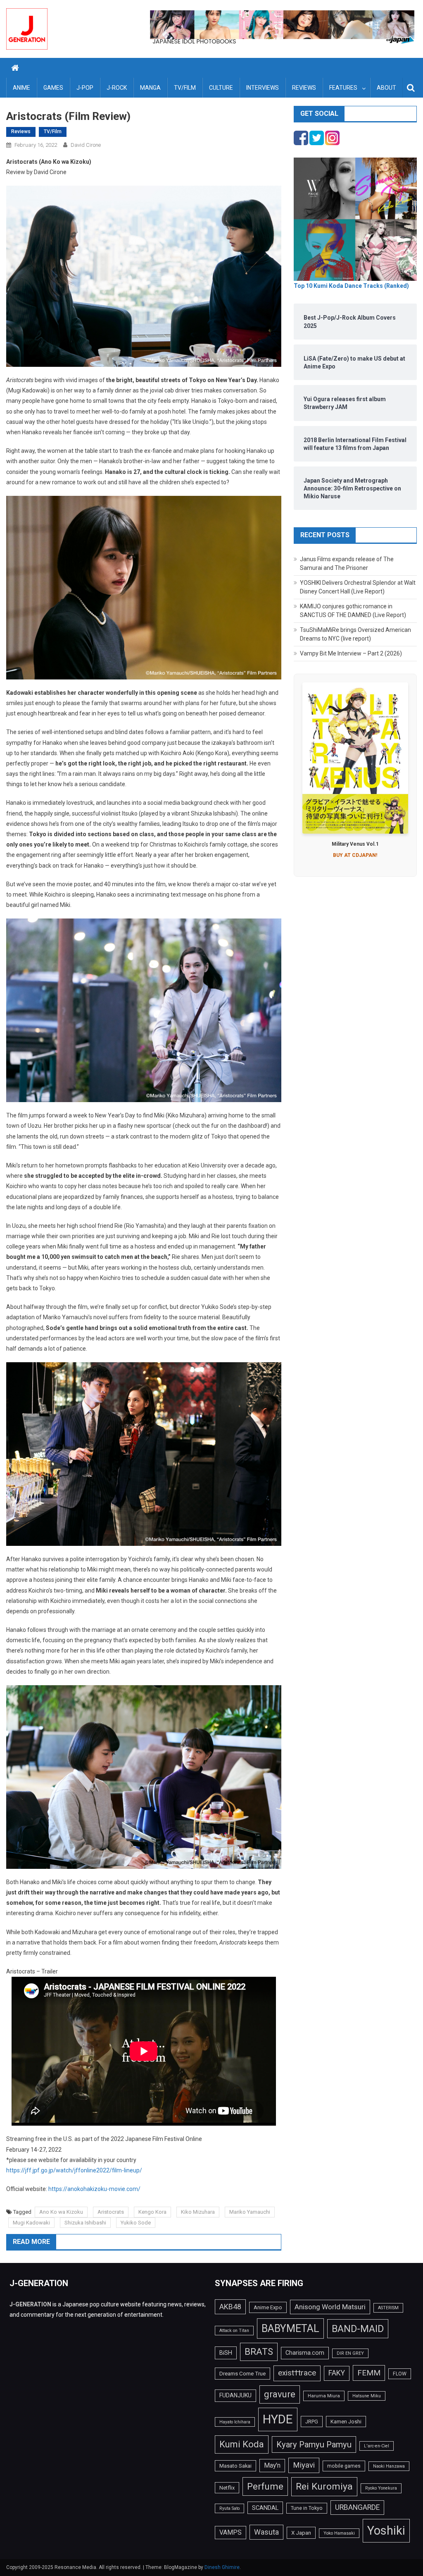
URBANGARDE (357, 2507)
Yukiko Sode (136, 2223)
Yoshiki (386, 2531)
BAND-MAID (358, 2329)
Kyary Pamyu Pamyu (314, 2444)
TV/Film (185, 88)
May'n (272, 2465)
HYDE (278, 2419)
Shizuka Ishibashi (85, 2223)
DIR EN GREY (350, 2353)
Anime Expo (268, 2307)
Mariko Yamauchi (250, 2212)
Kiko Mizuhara (198, 2212)
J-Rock (117, 88)
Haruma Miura (324, 2396)
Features (343, 88)
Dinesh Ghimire (222, 2567)
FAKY (337, 2373)
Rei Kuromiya (324, 2486)
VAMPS (231, 2532)
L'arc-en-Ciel (377, 2446)
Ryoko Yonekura (381, 2488)
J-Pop (85, 88)
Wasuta (266, 2532)
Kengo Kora (152, 2212)
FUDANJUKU (235, 2395)
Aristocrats (111, 2212)
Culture (221, 88)
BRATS (259, 2351)
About (386, 88)
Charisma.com (305, 2353)
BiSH (226, 2353)
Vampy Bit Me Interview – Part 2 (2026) (351, 653)
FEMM (369, 2373)
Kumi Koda (242, 2444)
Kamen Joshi (346, 2422)
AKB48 (230, 2307)
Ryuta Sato (229, 2508)
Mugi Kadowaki (31, 2223)
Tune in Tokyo (307, 2508)
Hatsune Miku (367, 2396)
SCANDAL (265, 2508)
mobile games (344, 2466)
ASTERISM (388, 2308)
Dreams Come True (242, 2373)
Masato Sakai (235, 2466)
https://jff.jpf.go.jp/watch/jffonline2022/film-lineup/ (74, 2170)
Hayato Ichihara (235, 2422)
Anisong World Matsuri (330, 2307)
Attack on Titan (234, 2331)
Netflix (227, 2488)
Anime (21, 88)
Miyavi (304, 2465)
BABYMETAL (290, 2328)
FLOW (400, 2374)
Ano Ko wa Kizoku (61, 2212)
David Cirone (86, 145)
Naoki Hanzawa (389, 2466)
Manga (150, 88)
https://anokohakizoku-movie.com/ (94, 2189)
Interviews (263, 88)
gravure (280, 2394)
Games (53, 88)
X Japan (301, 2533)
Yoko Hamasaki (339, 2533)
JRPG (312, 2422)
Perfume (265, 2486)
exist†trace (297, 2373)
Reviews (304, 88)
